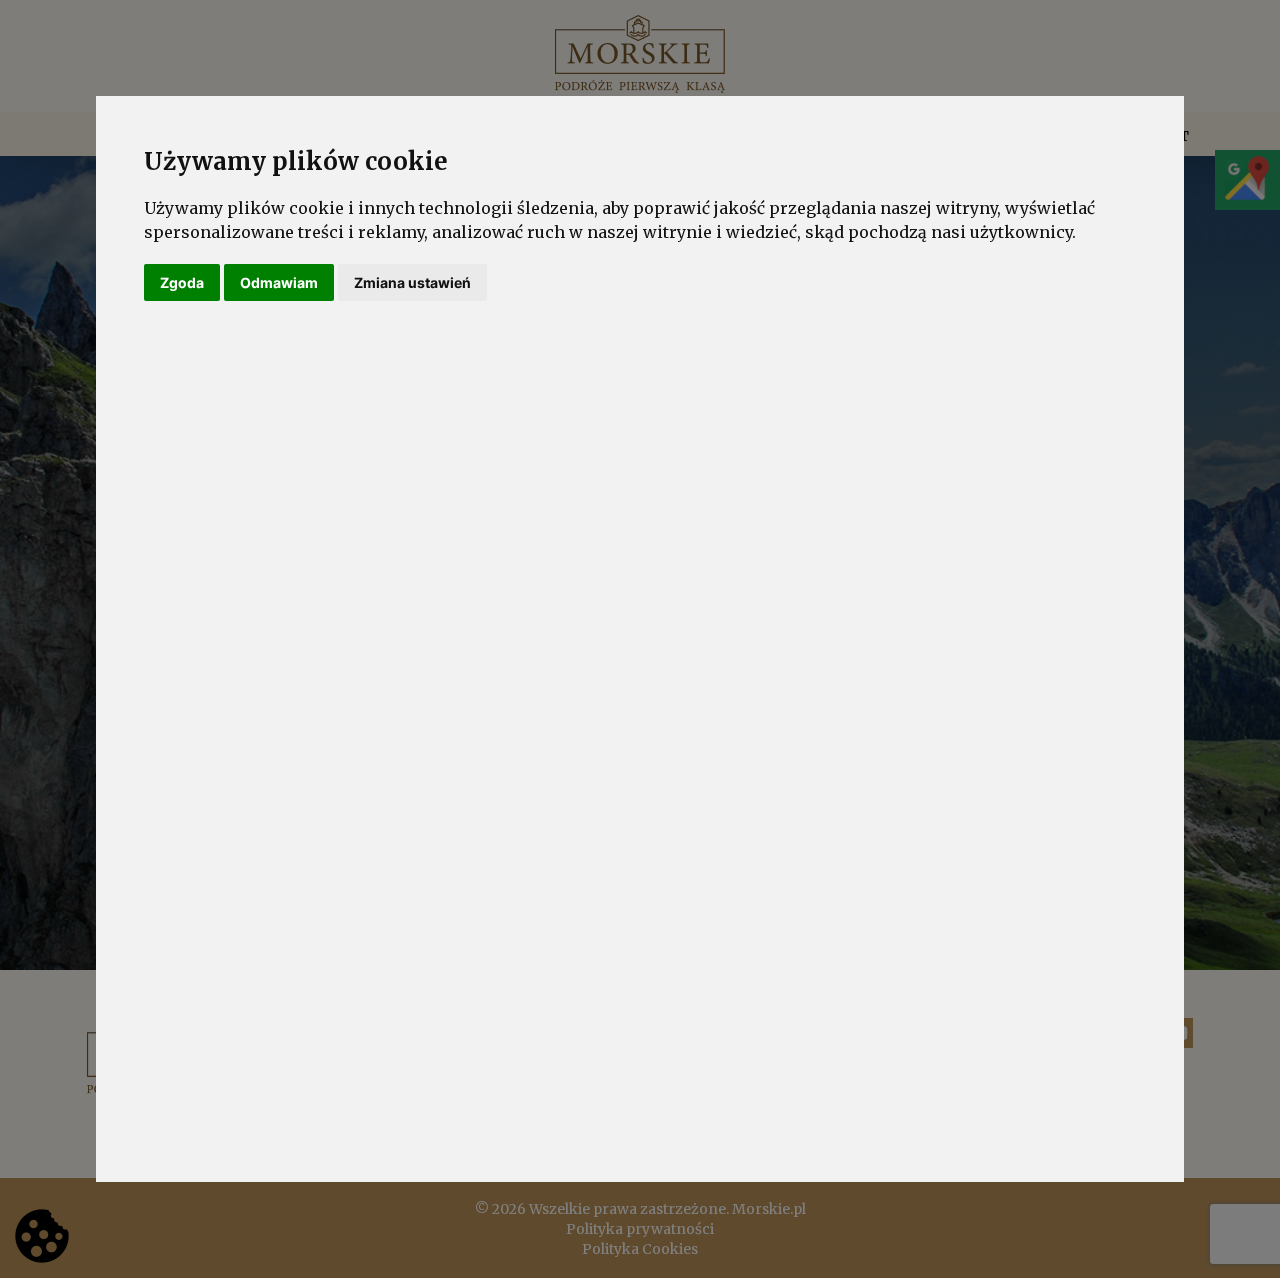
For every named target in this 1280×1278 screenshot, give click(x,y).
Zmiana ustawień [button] (412, 282)
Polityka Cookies (640, 1249)
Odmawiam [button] (279, 282)
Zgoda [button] (182, 282)
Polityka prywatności (640, 1229)
